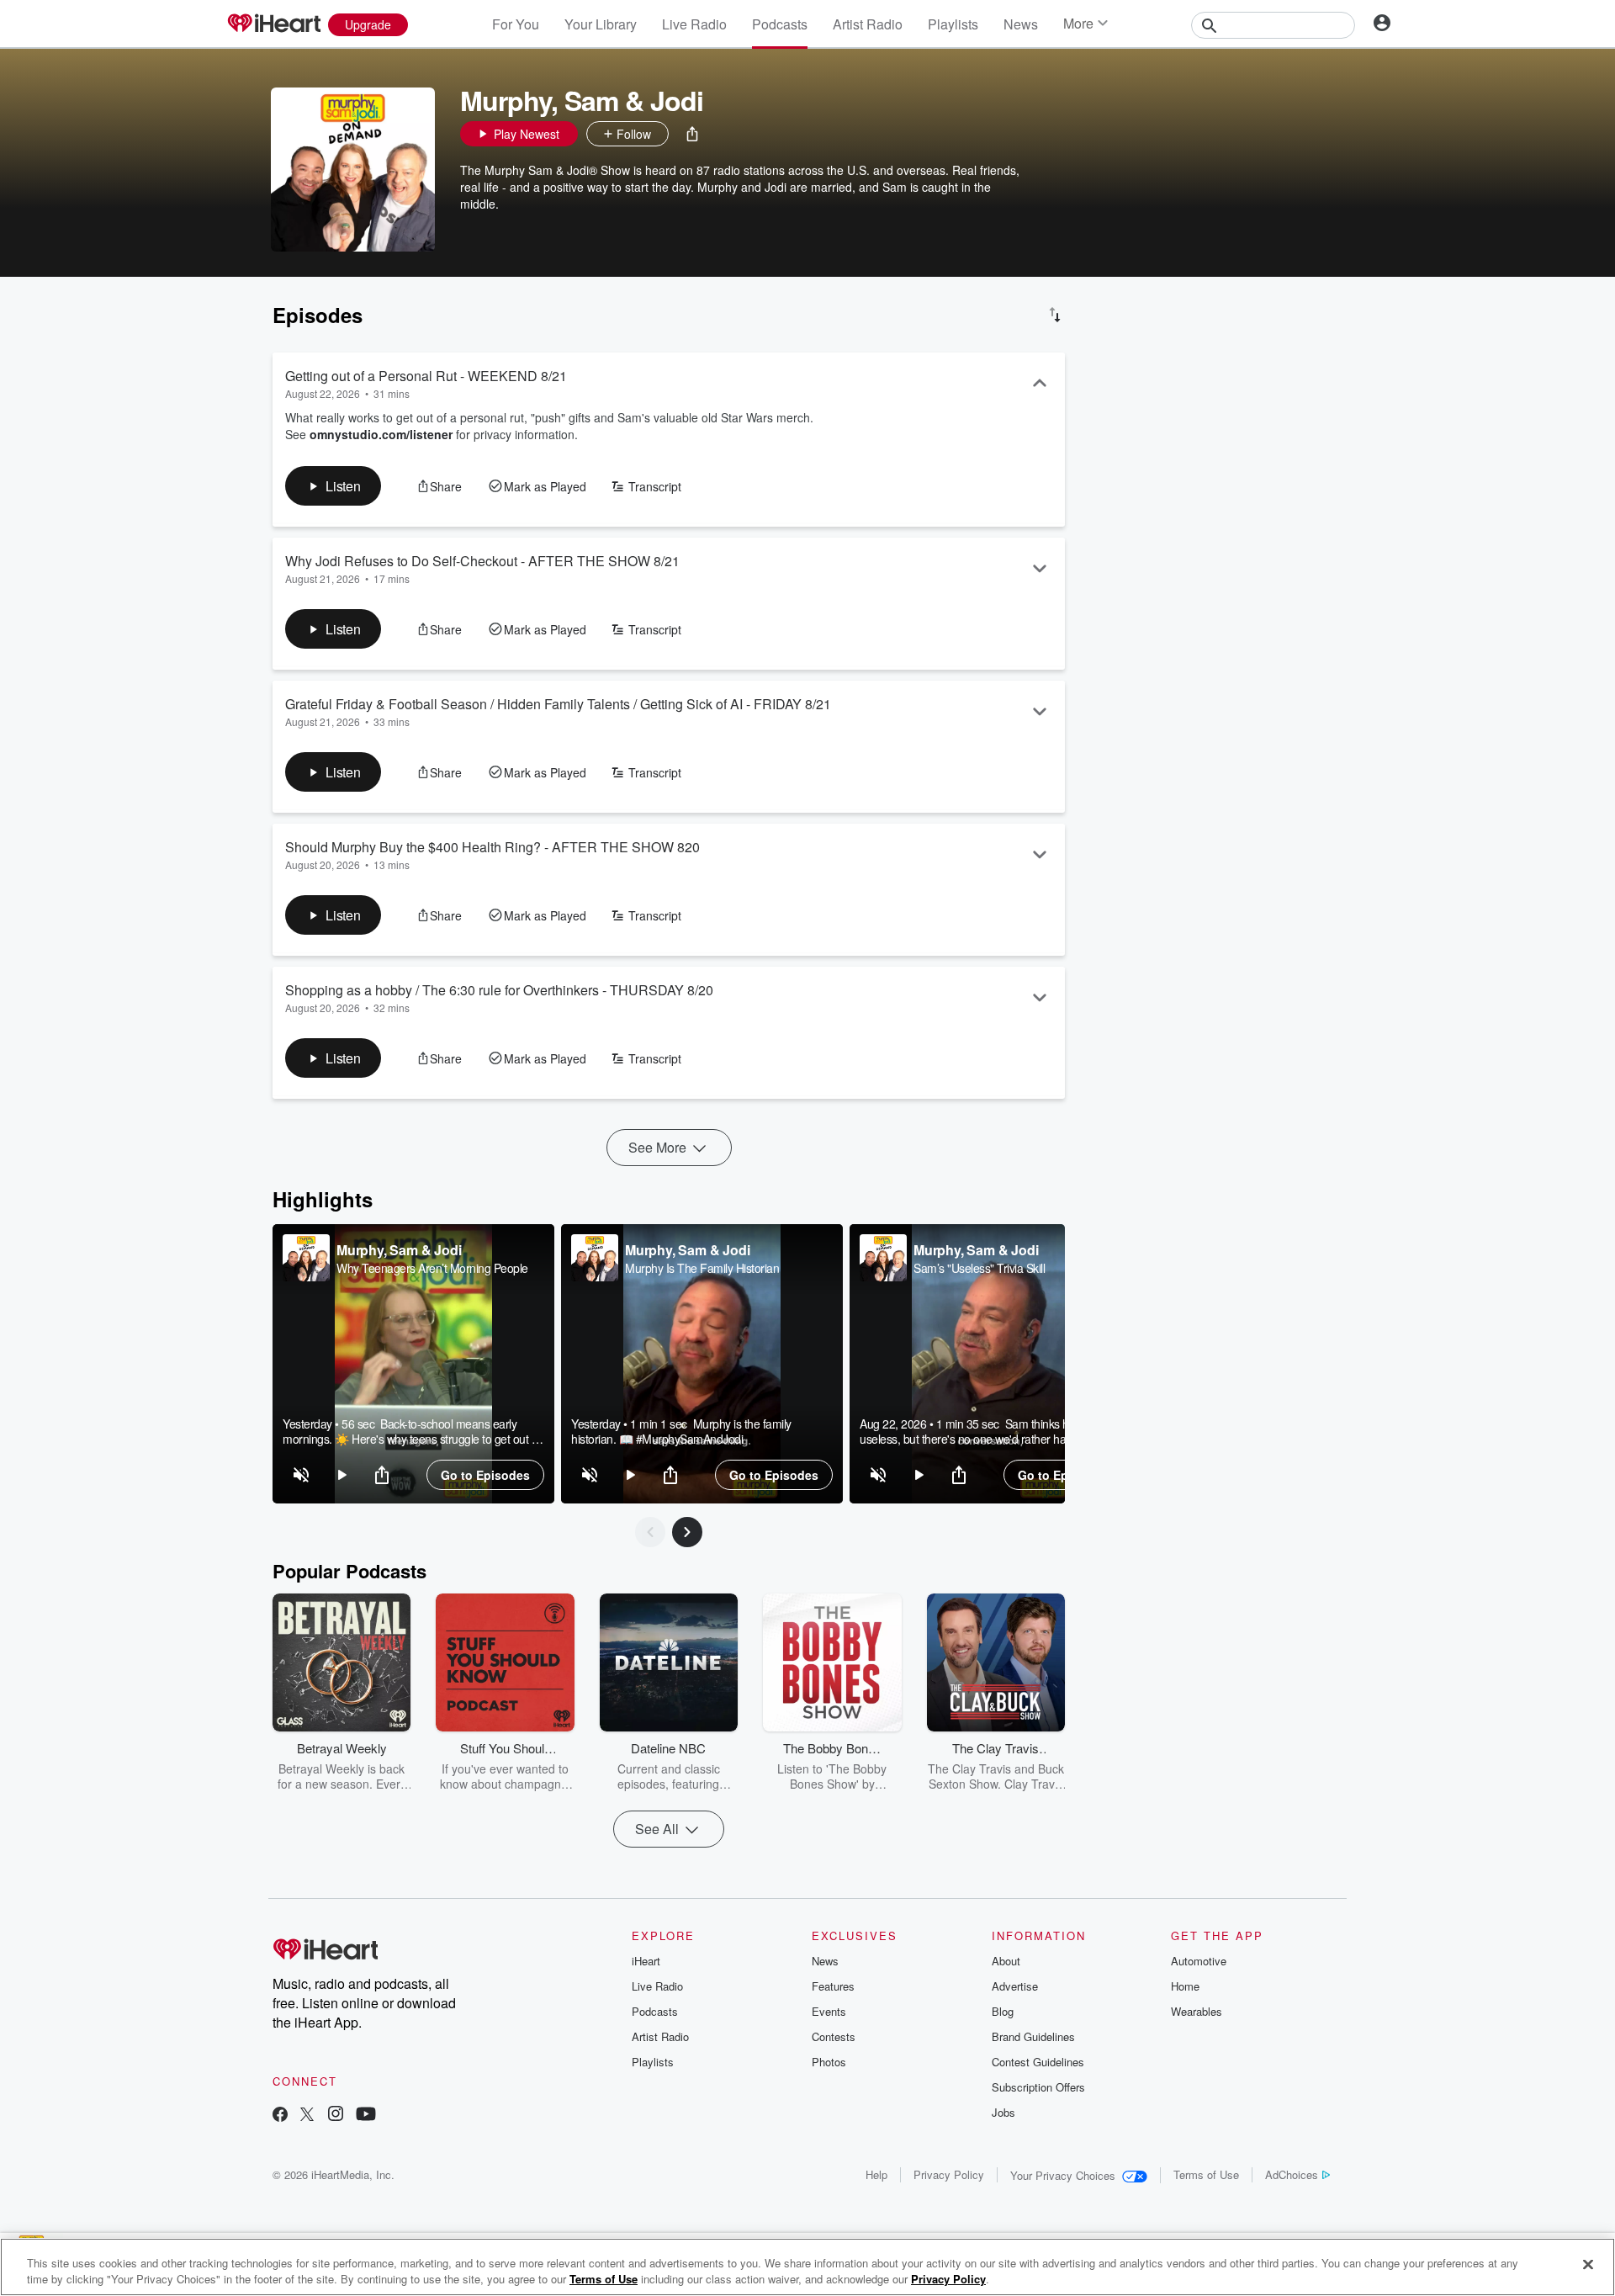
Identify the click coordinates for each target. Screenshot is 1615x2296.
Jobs (1003, 2112)
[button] (692, 134)
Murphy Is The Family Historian (702, 1268)
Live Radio (694, 24)
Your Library (601, 24)
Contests (834, 2036)
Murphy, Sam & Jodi (399, 1250)
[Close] (1588, 2265)
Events (829, 2011)
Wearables (1197, 2011)
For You (516, 24)
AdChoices (1292, 2174)
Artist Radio (868, 24)
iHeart (646, 1961)
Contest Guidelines (1038, 2062)
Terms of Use (1206, 2174)
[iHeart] (273, 24)
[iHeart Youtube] (366, 2116)
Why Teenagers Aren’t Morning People (432, 1268)
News (1021, 24)
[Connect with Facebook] (280, 2116)
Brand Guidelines (1033, 2036)
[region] (413, 1364)
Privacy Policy (949, 2174)
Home (1185, 1986)
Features (833, 1986)
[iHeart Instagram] (336, 2116)
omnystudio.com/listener (381, 434)
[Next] (687, 1532)
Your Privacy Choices (1063, 2175)
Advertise (1015, 1986)
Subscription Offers (1038, 2087)
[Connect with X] (307, 2116)
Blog (1003, 2011)
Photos (829, 2062)
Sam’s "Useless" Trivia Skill (979, 1268)
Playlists (953, 24)
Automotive (1199, 1961)
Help (876, 2174)
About (1006, 1961)
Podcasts (780, 24)
